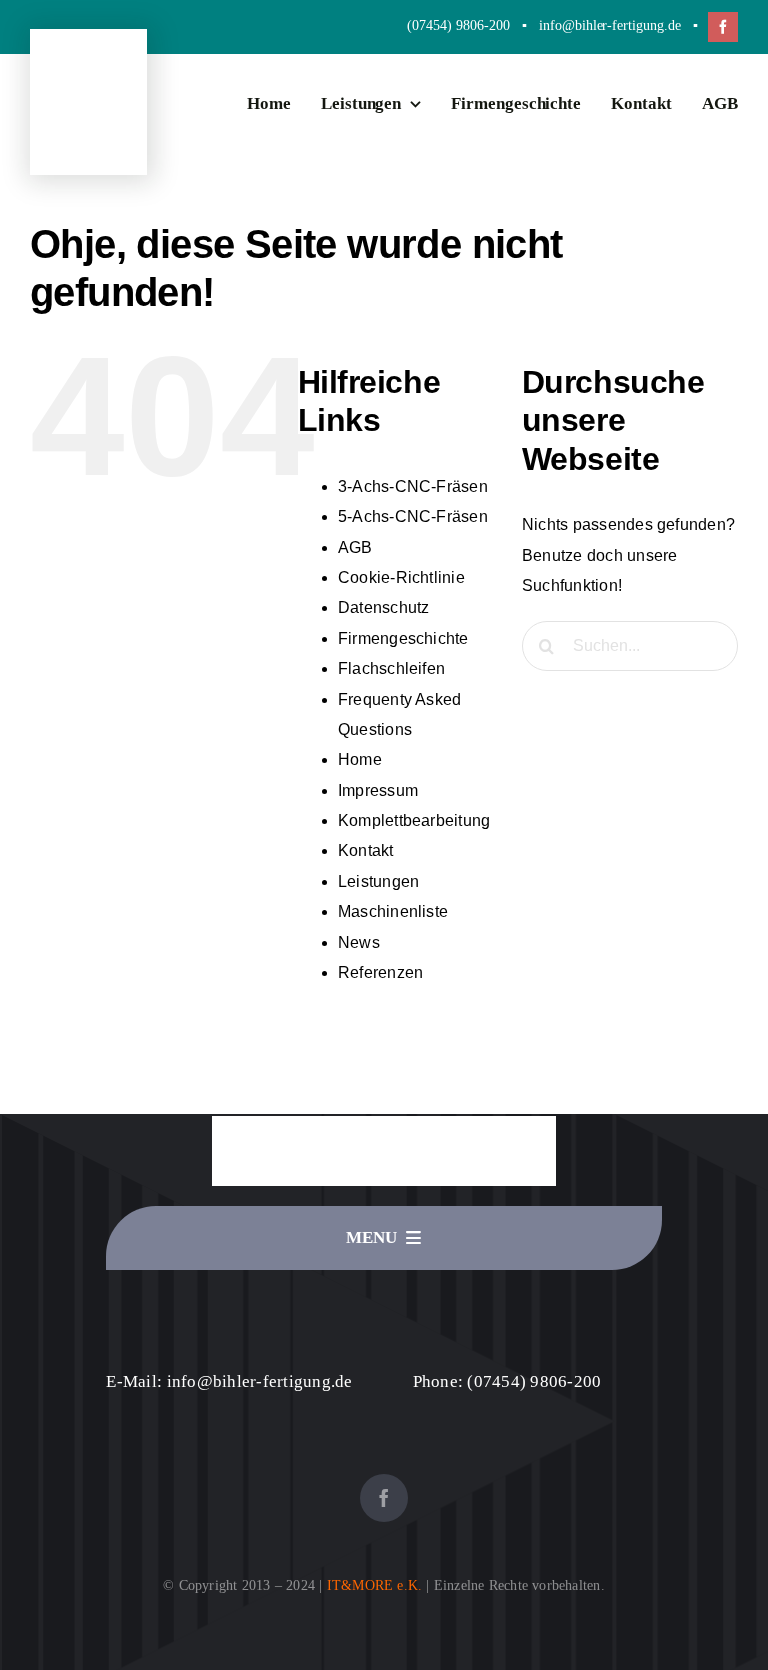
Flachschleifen (391, 668)
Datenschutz (384, 607)
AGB (355, 547)
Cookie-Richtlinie (401, 577)
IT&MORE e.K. (375, 1585)
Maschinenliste (393, 911)
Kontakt (366, 850)
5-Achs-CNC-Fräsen (413, 516)
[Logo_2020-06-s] (88, 98)
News (359, 942)
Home (360, 759)
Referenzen (380, 972)
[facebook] (723, 27)
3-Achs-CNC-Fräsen (413, 486)
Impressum (378, 790)
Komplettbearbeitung (414, 820)
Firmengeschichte (403, 638)
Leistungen (378, 881)
